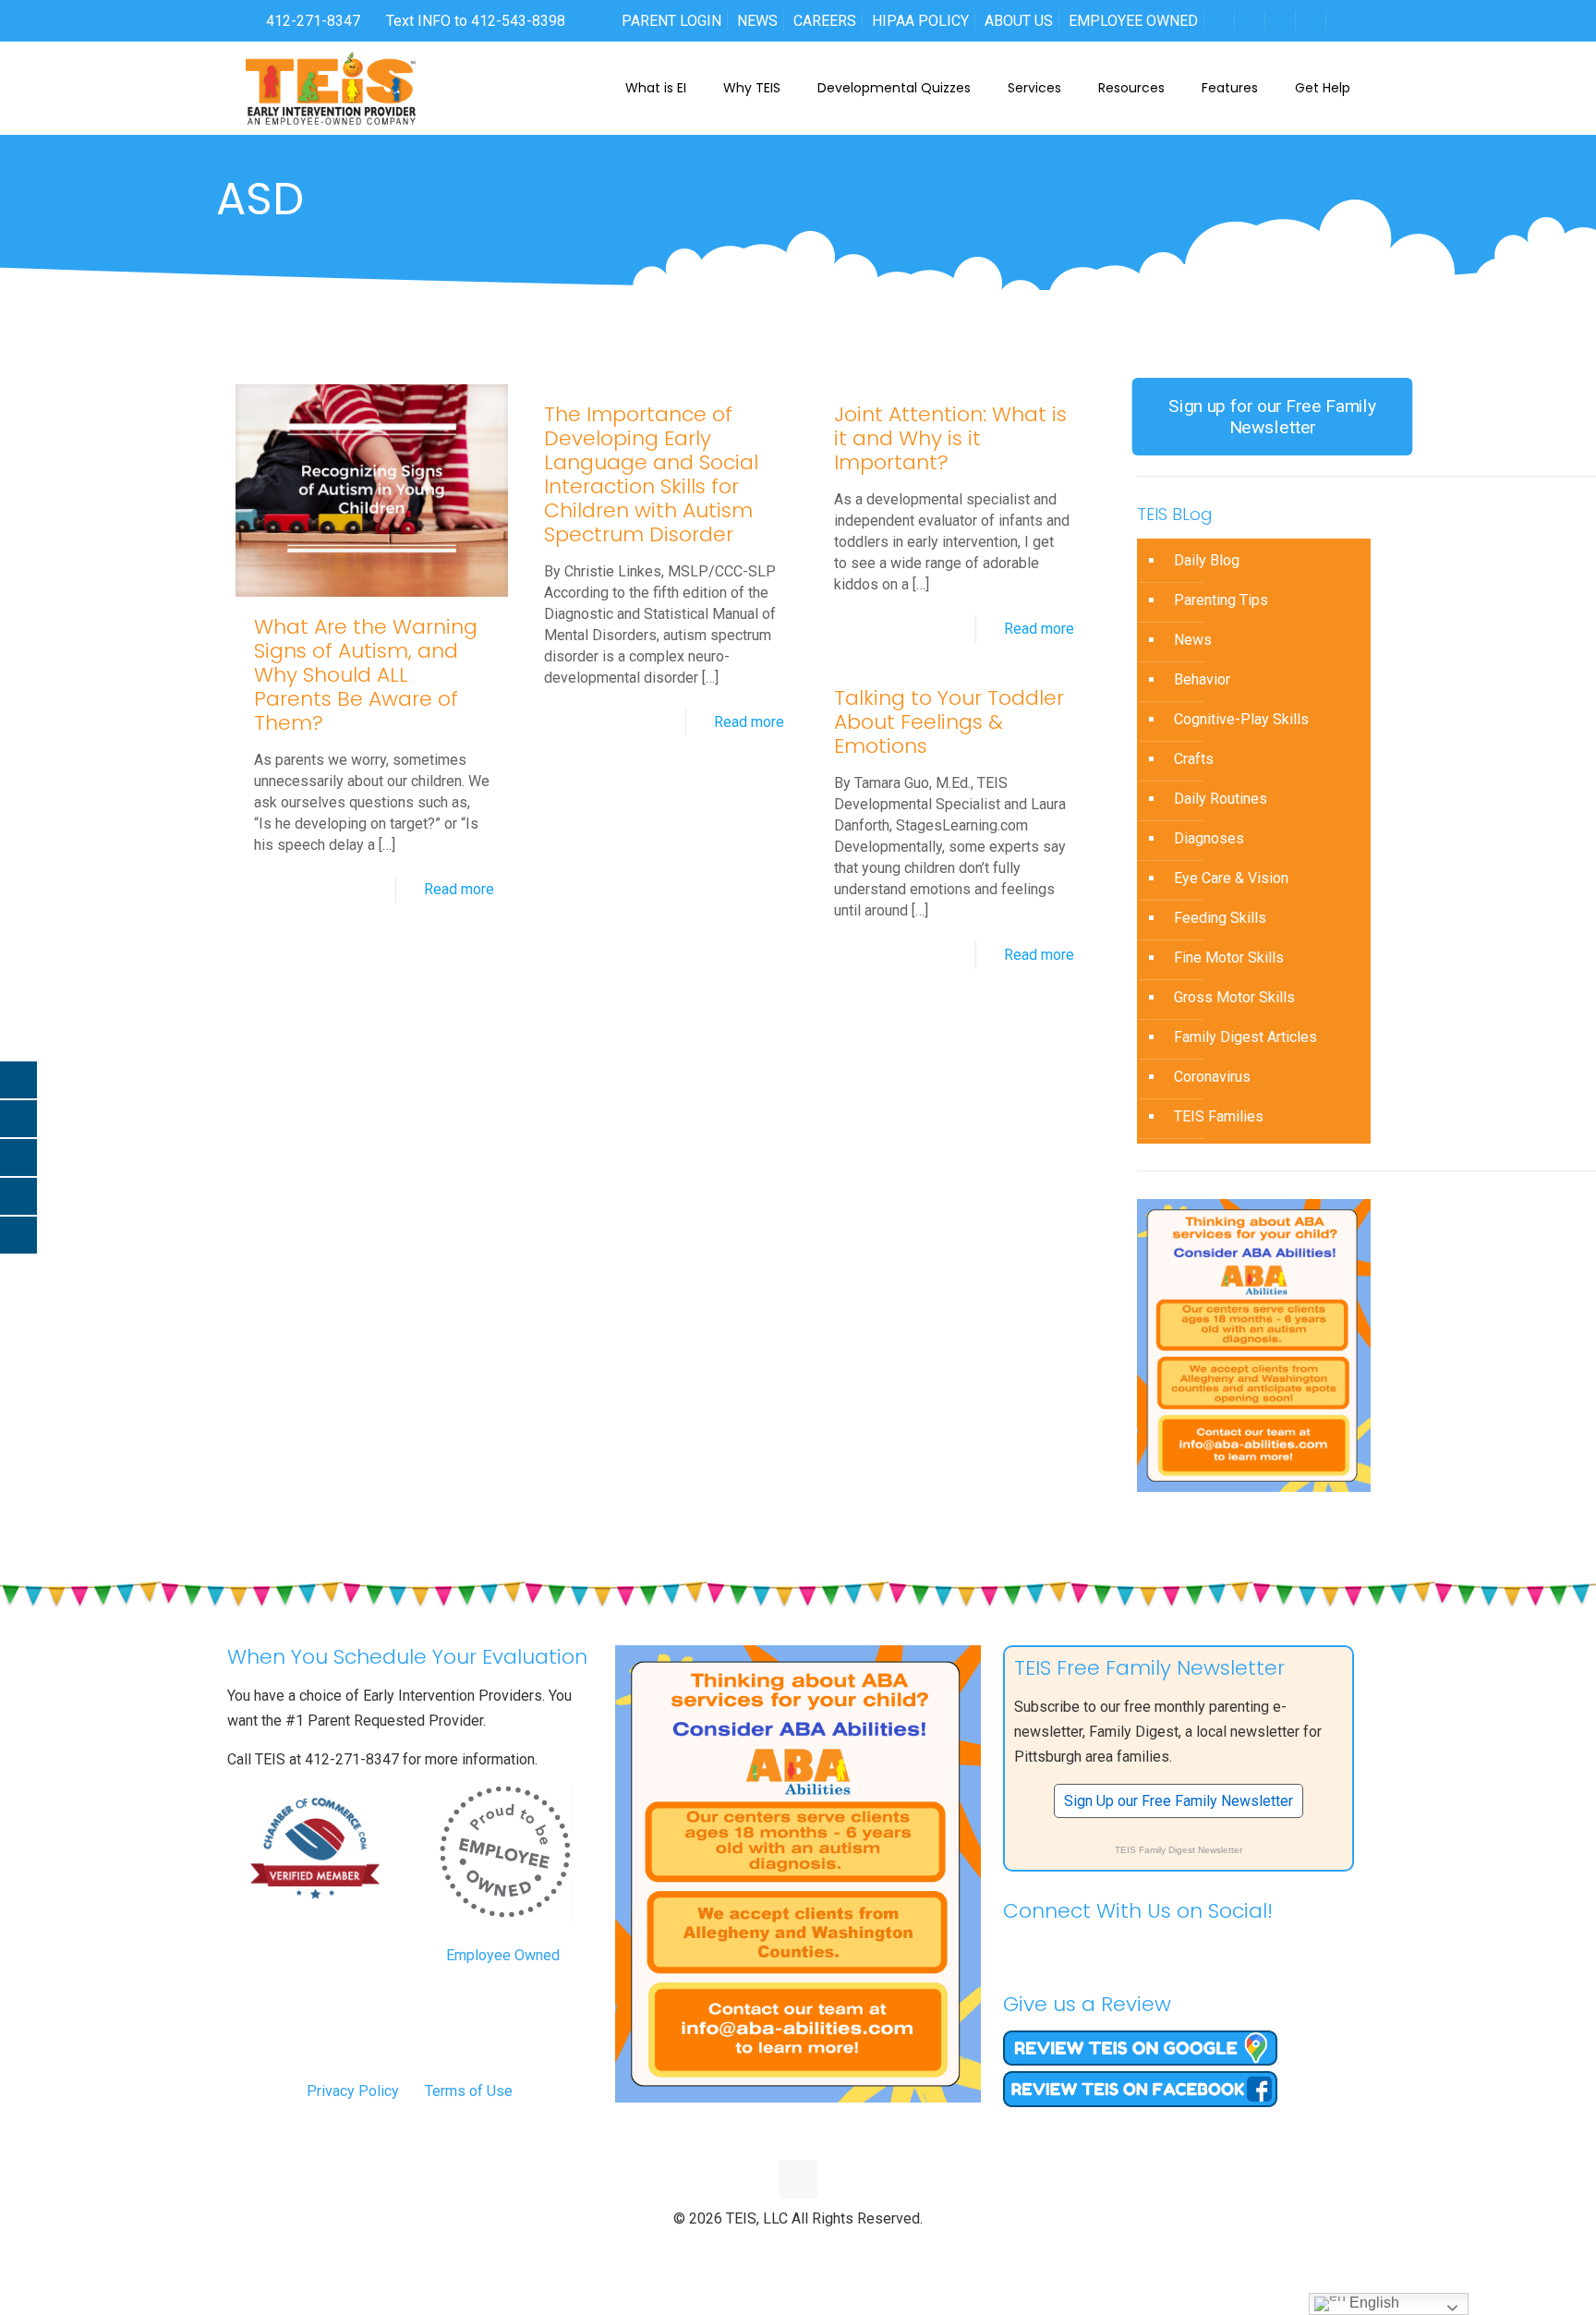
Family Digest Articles (1245, 1037)
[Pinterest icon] (818, 2249)
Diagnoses (1209, 838)
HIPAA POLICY (920, 21)
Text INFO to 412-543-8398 (476, 21)
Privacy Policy (353, 2091)
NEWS (757, 21)
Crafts (1194, 759)
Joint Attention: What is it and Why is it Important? (950, 438)
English (1372, 2303)
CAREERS (825, 21)
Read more (459, 889)
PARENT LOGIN (671, 21)
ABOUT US (1019, 21)
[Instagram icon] (837, 2249)
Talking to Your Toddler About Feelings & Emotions (949, 722)
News (1193, 640)
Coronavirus (1212, 1077)
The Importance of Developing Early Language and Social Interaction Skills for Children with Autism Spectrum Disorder (651, 474)
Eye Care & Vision (1231, 878)
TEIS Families (1219, 1116)
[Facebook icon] (760, 2249)
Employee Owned (503, 1955)
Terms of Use (469, 2091)
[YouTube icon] (798, 2249)
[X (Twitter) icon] (779, 2249)
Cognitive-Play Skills (1241, 719)
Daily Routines (1221, 799)
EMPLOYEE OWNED (1133, 21)
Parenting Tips (1221, 600)
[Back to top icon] (798, 2179)
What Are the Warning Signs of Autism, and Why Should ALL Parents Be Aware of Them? (366, 675)
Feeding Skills (1220, 918)
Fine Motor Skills (1229, 958)
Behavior (1202, 679)
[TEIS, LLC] (331, 88)
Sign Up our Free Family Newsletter (1179, 1801)
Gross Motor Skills (1234, 997)
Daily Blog (1207, 560)
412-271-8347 (311, 21)
